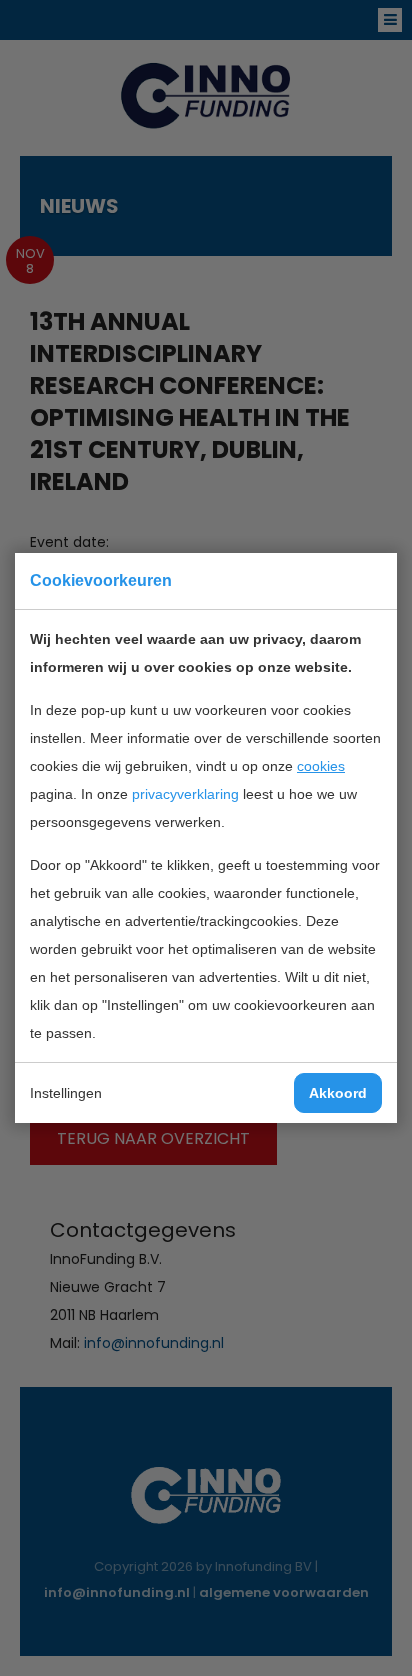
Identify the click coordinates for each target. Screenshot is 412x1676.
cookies (321, 766)
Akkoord (338, 1093)
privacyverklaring (185, 794)
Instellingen (66, 1093)
